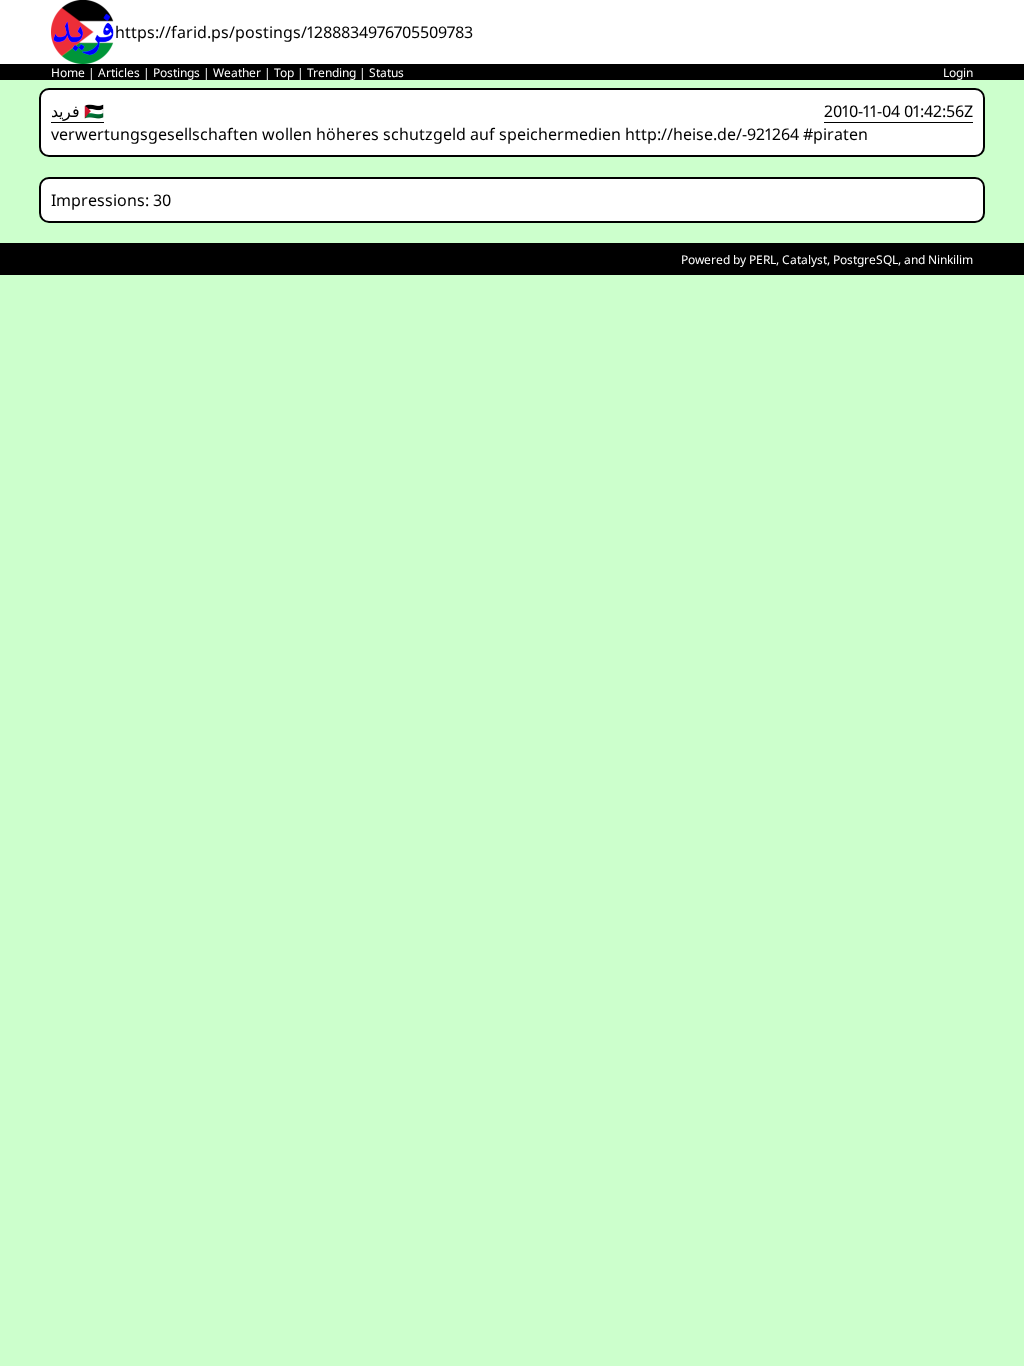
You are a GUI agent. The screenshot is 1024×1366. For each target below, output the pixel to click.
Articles (119, 72)
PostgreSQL (865, 259)
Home (68, 72)
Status (386, 72)
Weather (237, 72)
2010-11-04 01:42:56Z (898, 111)
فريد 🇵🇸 (77, 111)
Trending (331, 72)
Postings (176, 72)
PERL (762, 259)
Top (284, 72)
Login (958, 72)
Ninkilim (950, 259)
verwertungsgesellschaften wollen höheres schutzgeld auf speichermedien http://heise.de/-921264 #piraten (459, 134)
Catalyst (804, 259)
